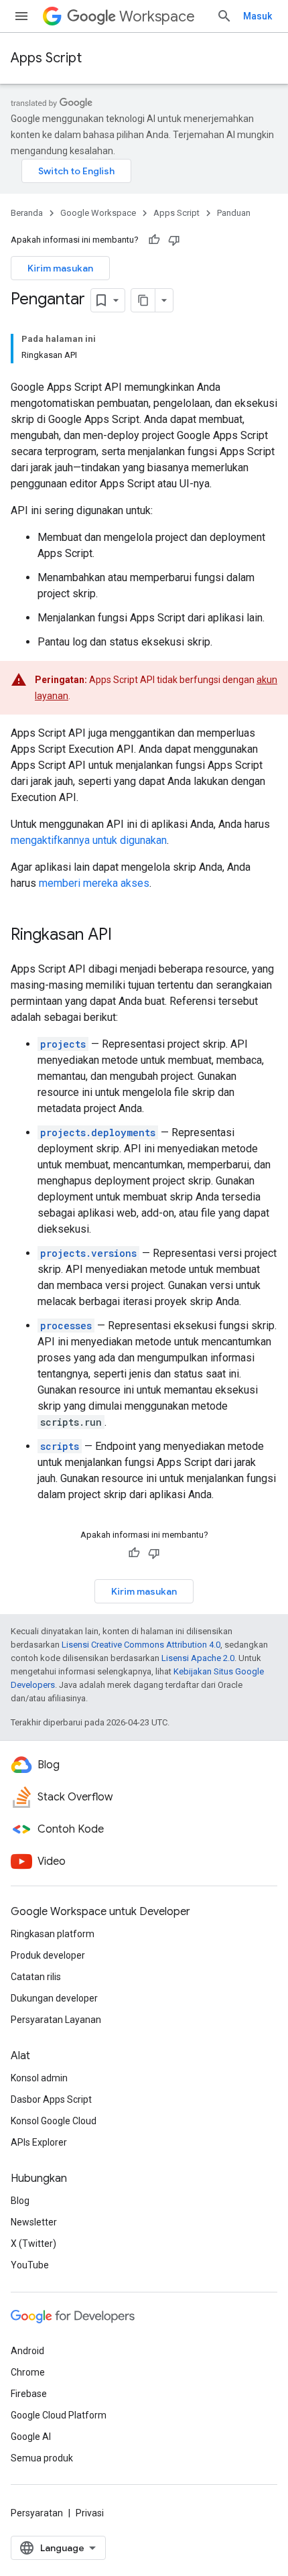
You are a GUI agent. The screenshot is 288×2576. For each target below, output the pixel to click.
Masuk (258, 16)
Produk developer (48, 1955)
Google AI (31, 2437)
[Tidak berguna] (174, 240)
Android (27, 2351)
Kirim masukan (60, 268)
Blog (20, 2201)
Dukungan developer (54, 1998)
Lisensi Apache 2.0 (198, 1658)
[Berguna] (154, 240)
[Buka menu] (21, 16)
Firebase (29, 2394)
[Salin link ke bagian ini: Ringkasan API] (125, 936)
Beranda (27, 213)
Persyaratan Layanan (56, 2020)
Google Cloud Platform (59, 2415)
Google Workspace (98, 213)
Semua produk (42, 2458)
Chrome (28, 2372)
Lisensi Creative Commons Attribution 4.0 (141, 1645)
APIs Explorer (39, 2142)
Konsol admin (39, 2078)
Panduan (234, 213)
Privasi (90, 2513)
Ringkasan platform (53, 1934)
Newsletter (34, 2222)
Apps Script (46, 58)
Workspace (157, 16)
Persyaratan (37, 2513)
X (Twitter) (33, 2244)
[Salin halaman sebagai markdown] (143, 300)
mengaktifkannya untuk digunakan (89, 840)
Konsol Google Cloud (54, 2121)
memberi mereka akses (94, 883)
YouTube (30, 2265)
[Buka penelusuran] (224, 16)
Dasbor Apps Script (51, 2099)
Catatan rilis (36, 1977)
